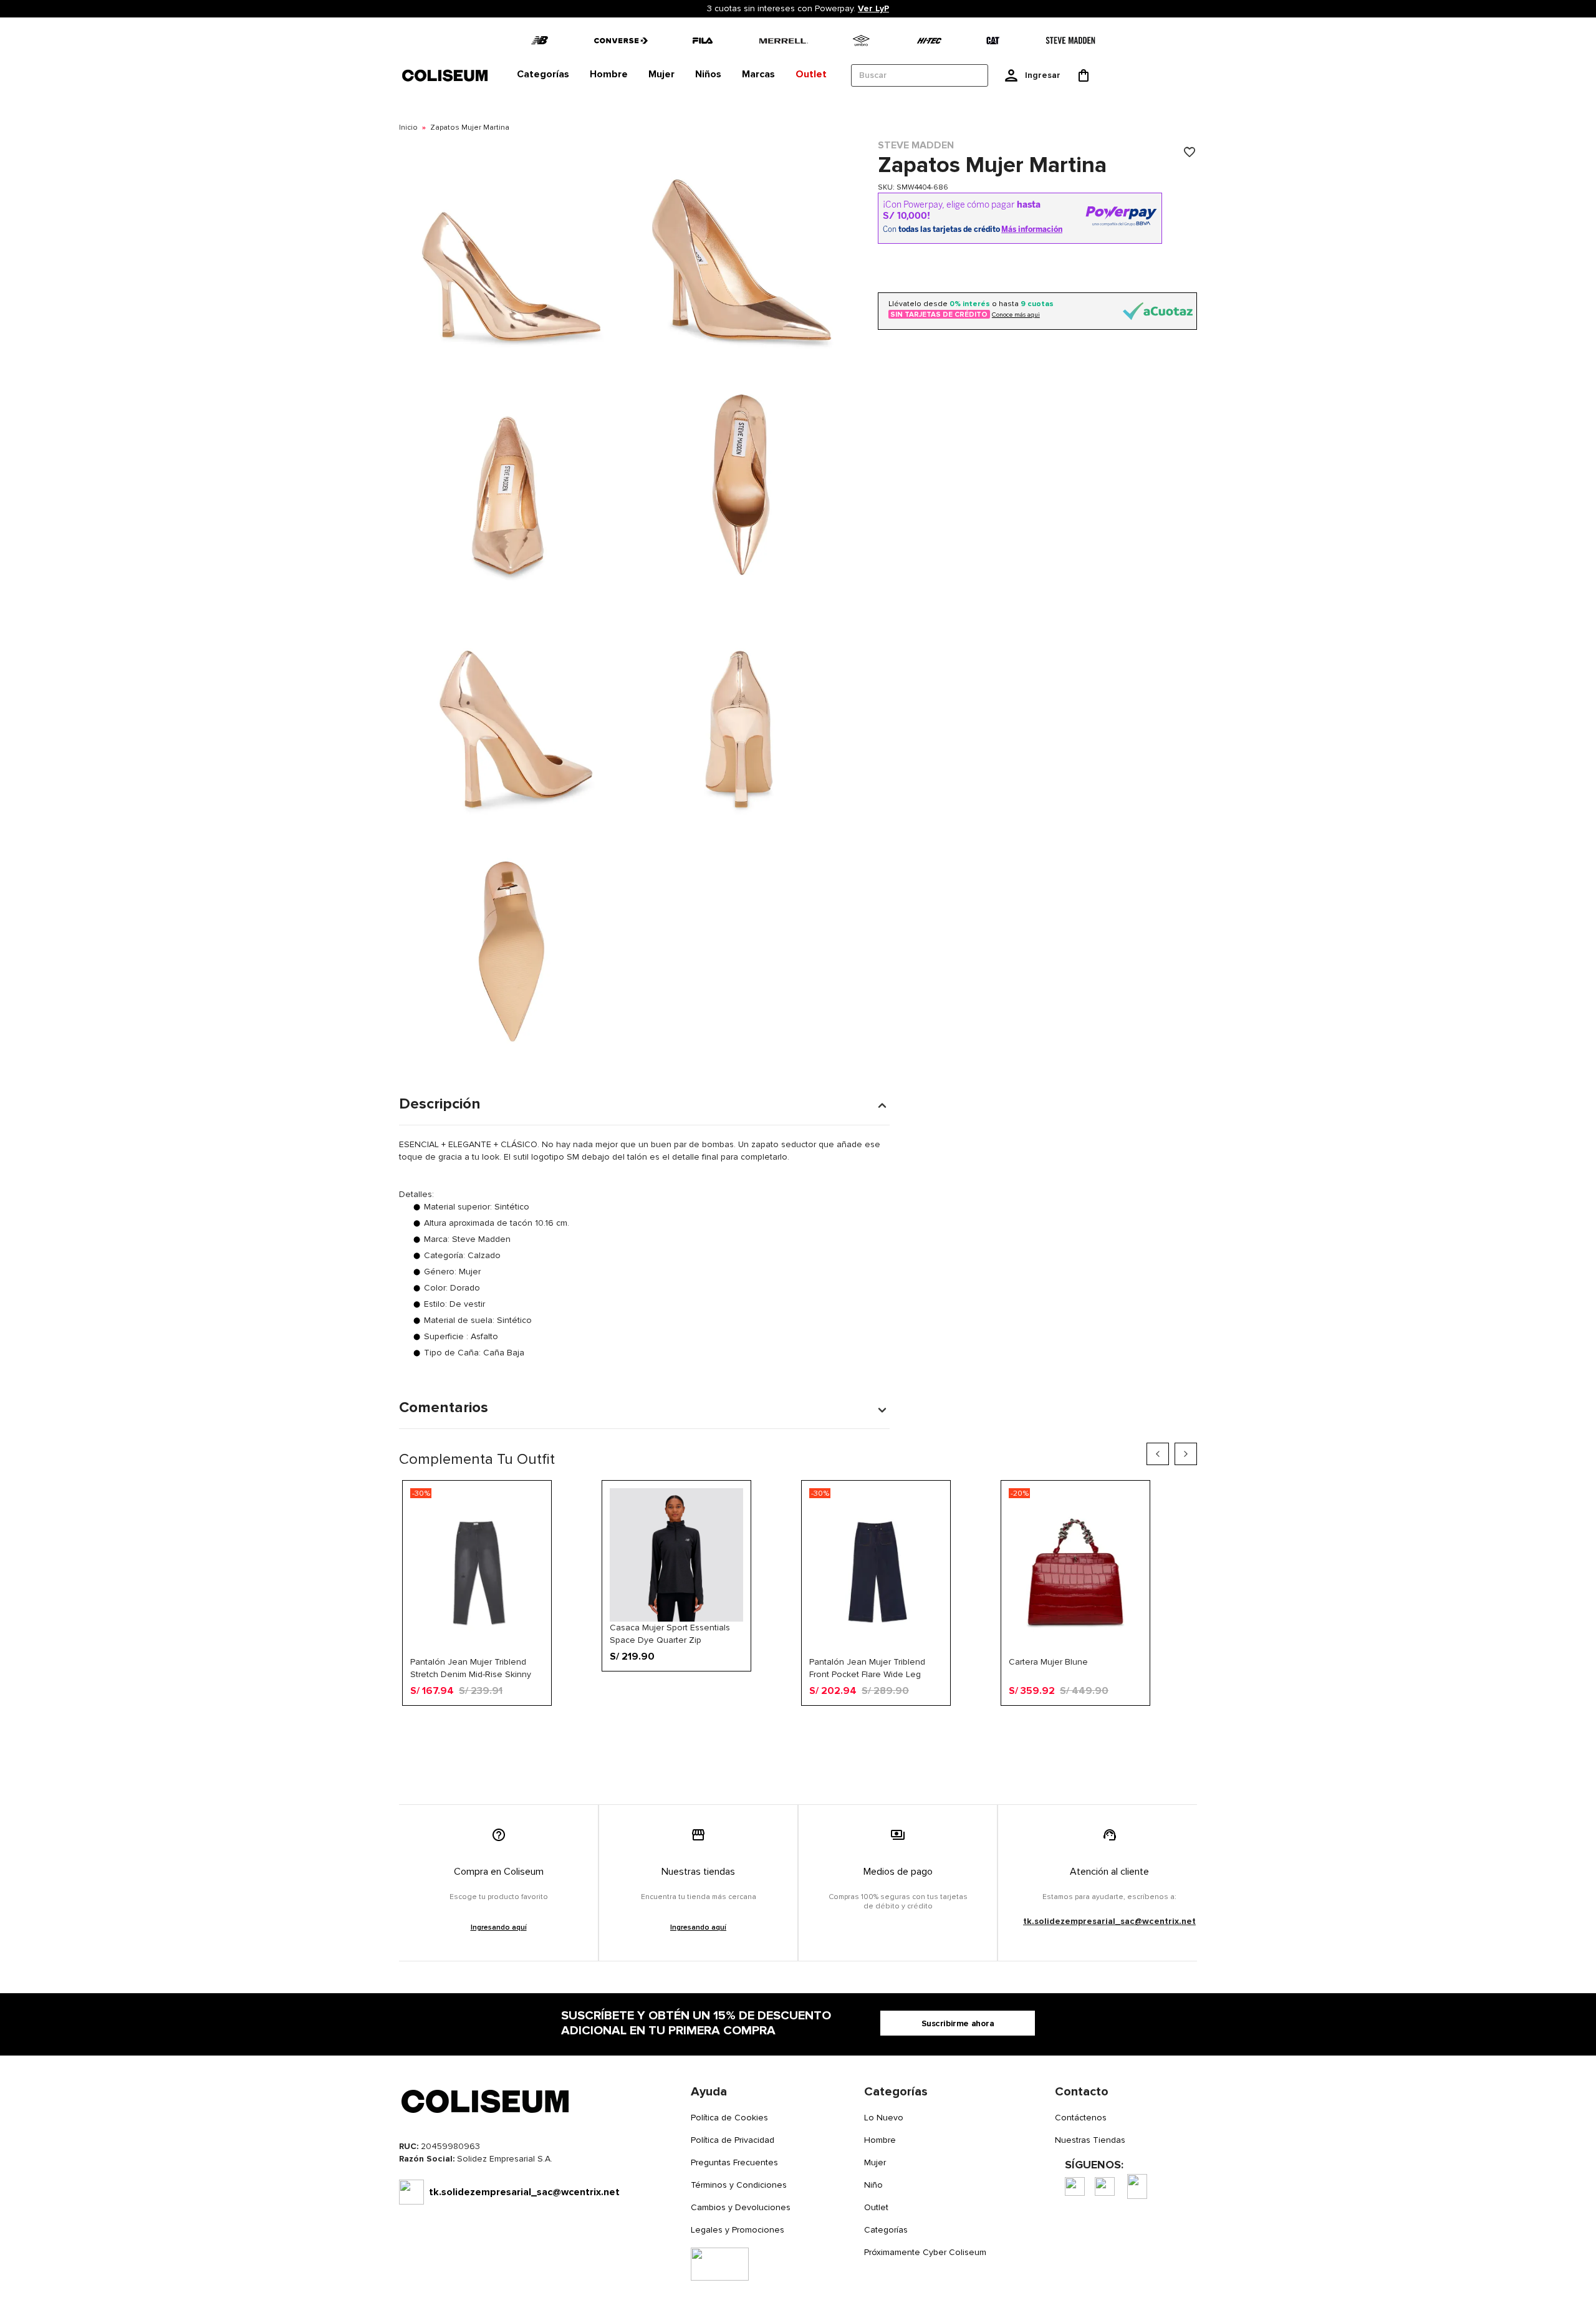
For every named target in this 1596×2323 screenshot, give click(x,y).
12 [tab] (852, 1726)
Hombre (880, 2140)
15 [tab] (897, 1726)
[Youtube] (1137, 2186)
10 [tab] (822, 1726)
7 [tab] (777, 1726)
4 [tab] (733, 1726)
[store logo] (446, 75)
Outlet (876, 2207)
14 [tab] (882, 1726)
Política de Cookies (729, 2118)
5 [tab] (748, 1726)
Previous (1158, 1454)
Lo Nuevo (884, 2118)
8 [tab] (792, 1726)
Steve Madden (916, 145)
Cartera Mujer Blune (1048, 1662)
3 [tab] (718, 1726)
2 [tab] (703, 1726)
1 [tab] (688, 1726)
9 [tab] (807, 1726)
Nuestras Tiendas (1090, 2140)
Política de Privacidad (733, 2140)
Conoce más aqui (1016, 315)
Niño (873, 2185)
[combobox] (920, 75)
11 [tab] (837, 1726)
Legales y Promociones (738, 2230)
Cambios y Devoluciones (741, 2207)
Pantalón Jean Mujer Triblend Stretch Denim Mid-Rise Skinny (471, 1668)
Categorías (886, 2230)
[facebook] (1075, 2186)
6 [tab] (762, 1726)
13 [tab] (867, 1726)
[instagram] (1105, 2186)
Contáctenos (1081, 2118)
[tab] (543, 75)
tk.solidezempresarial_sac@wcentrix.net (1109, 1921)
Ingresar (1043, 75)
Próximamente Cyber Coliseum (925, 2252)
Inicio (408, 127)
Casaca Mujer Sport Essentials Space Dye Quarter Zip (670, 1633)
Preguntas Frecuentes (734, 2162)
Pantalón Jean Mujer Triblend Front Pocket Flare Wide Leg (867, 1668)
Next (1186, 1454)
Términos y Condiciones (739, 2185)
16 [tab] (912, 1726)
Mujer (875, 2162)
